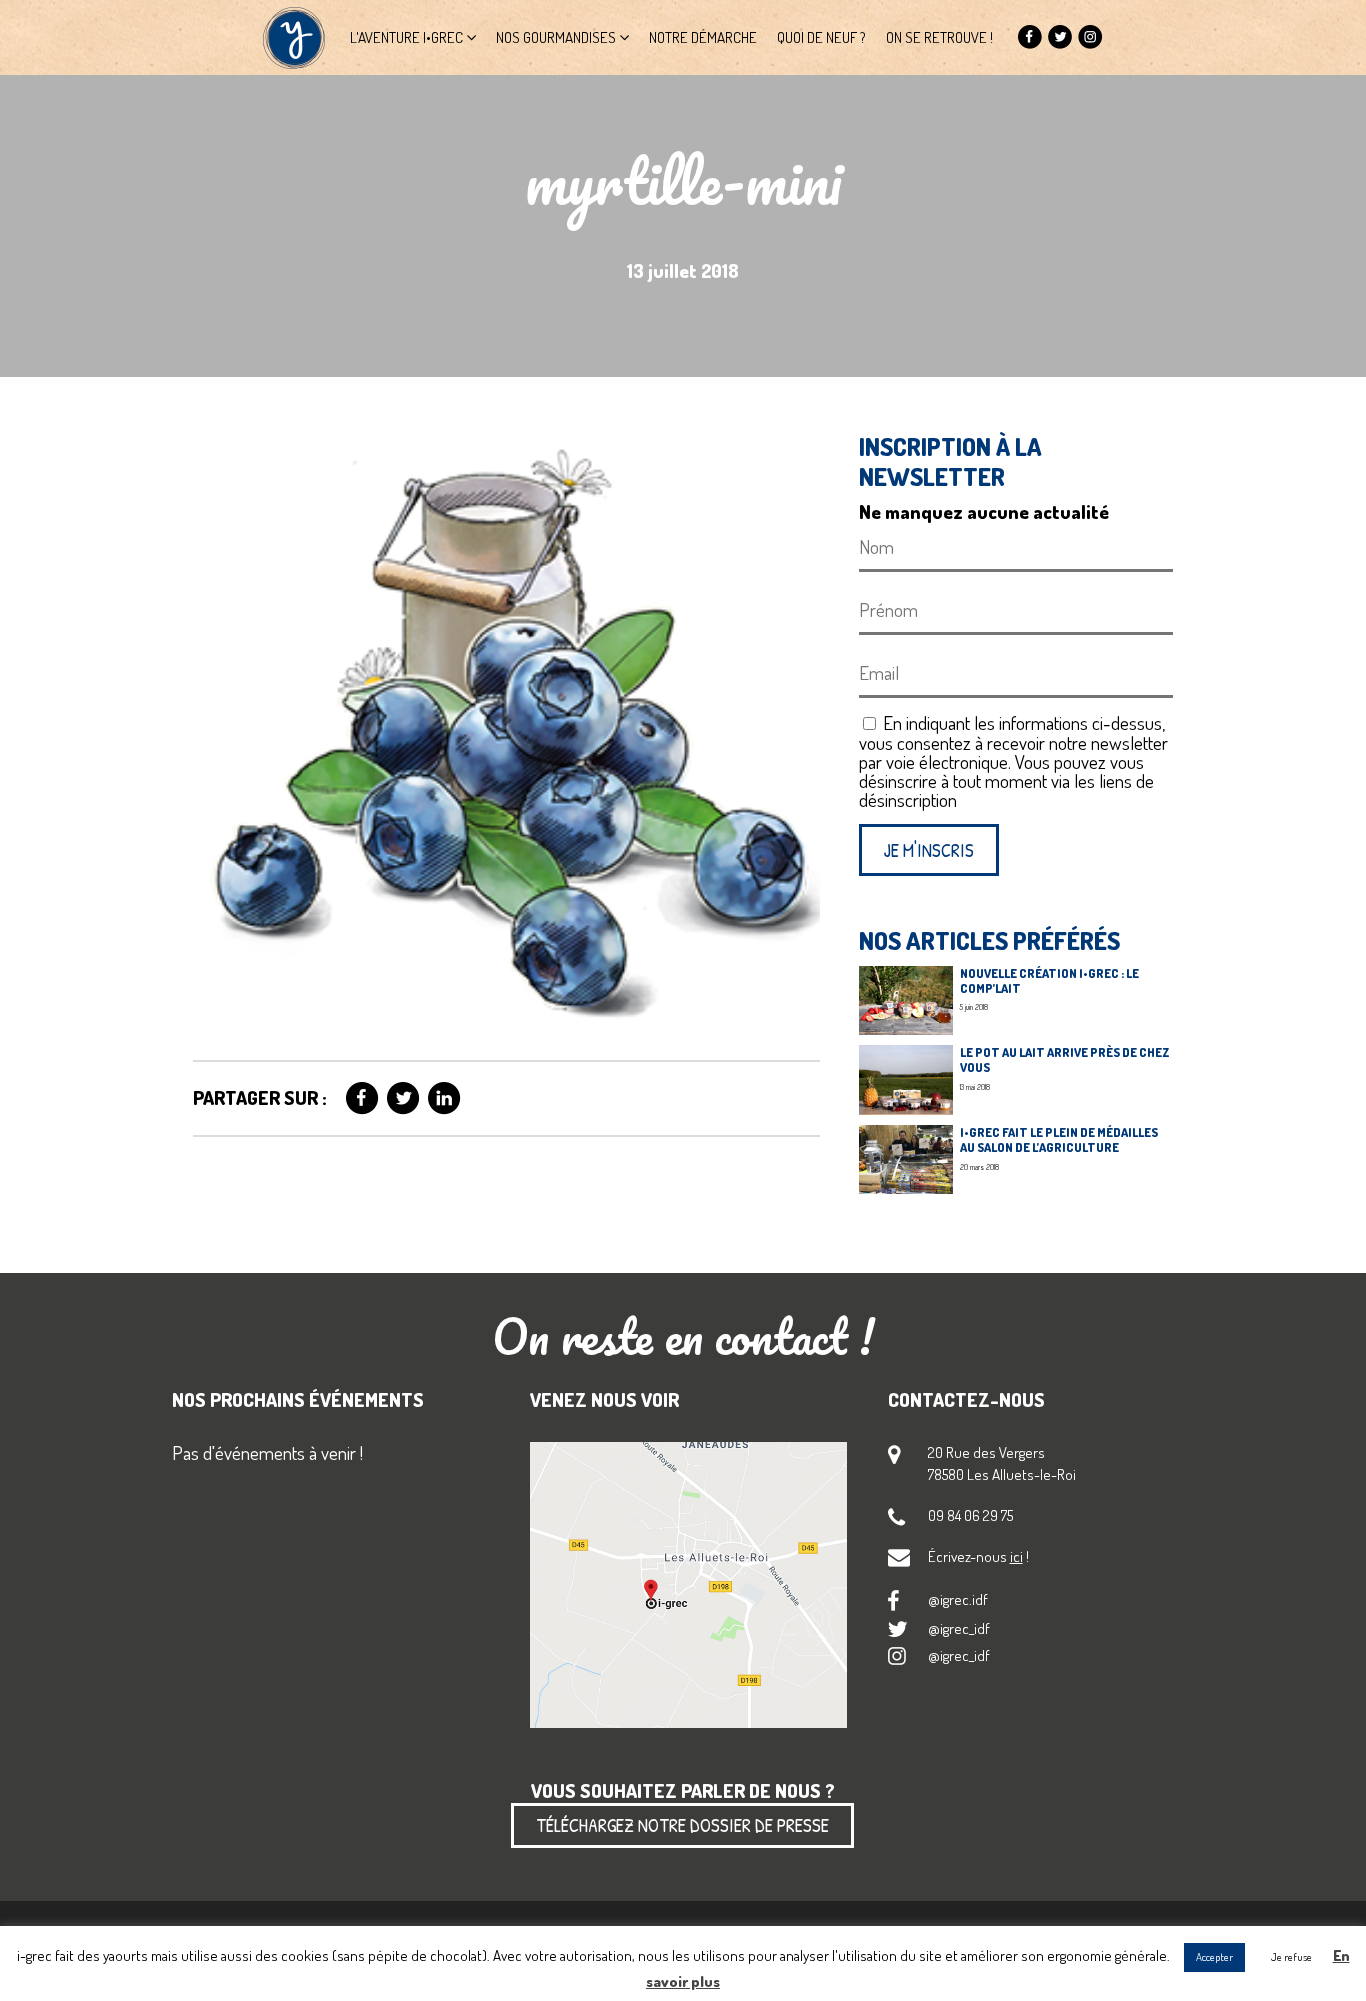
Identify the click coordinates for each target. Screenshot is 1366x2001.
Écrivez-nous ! (978, 1556)
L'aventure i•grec (406, 37)
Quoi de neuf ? (821, 37)
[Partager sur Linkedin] (444, 1098)
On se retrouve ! (939, 37)
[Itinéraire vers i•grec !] (688, 1586)
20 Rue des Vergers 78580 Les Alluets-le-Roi (1002, 1462)
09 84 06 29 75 (970, 1515)
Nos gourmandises (556, 37)
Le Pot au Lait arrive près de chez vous (1065, 1059)
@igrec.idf (958, 1599)
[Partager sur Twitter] (403, 1098)
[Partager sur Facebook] (362, 1098)
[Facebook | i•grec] (1030, 37)
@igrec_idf (959, 1628)
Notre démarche (703, 37)
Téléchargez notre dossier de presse (682, 1825)
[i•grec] (294, 38)
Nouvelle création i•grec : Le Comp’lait (1049, 980)
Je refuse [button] (1291, 1957)
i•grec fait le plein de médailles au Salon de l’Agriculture (1059, 1139)
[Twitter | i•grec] (1060, 37)
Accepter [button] (1214, 1957)
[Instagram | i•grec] (1090, 37)
